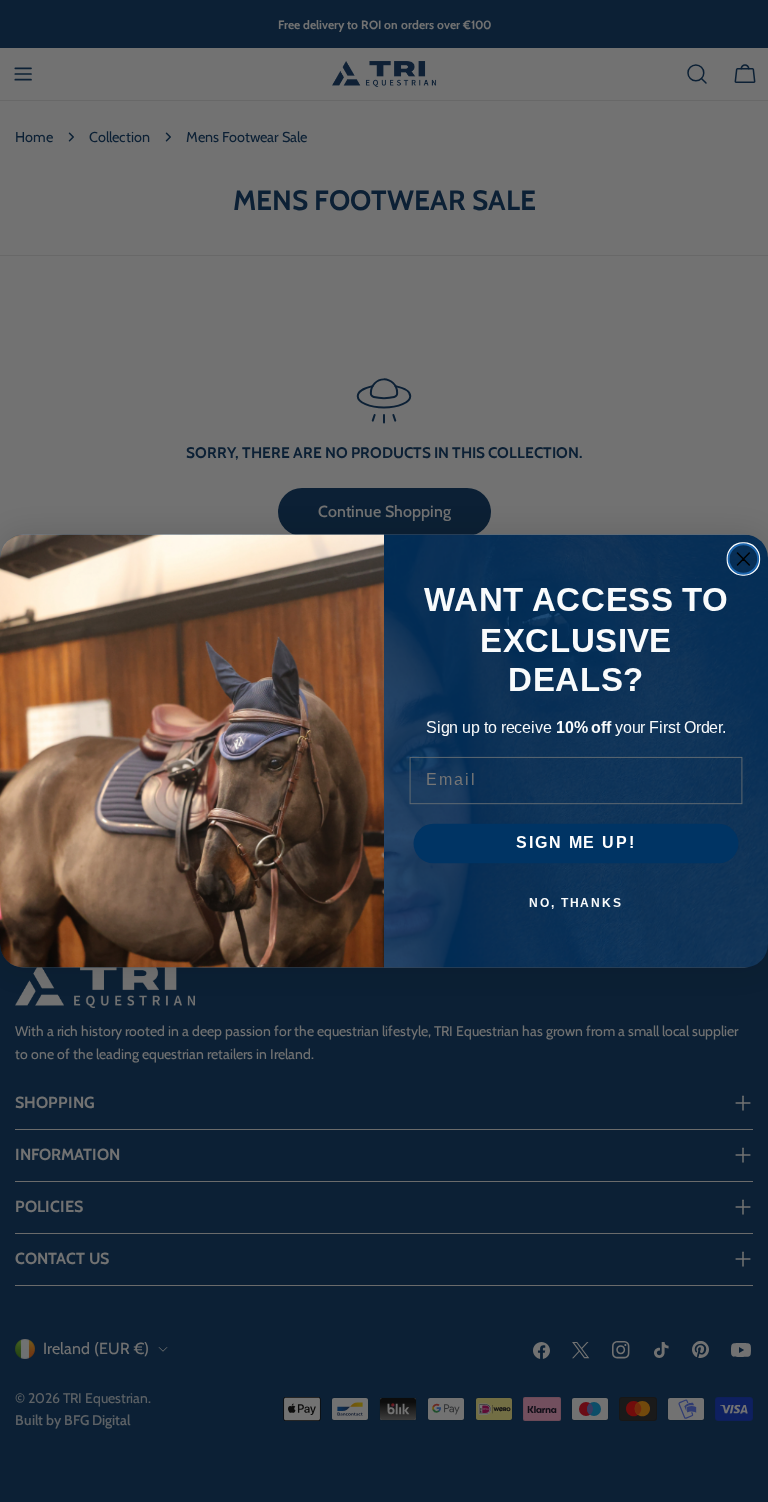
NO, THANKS (576, 903)
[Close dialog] (744, 559)
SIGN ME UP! (575, 843)
